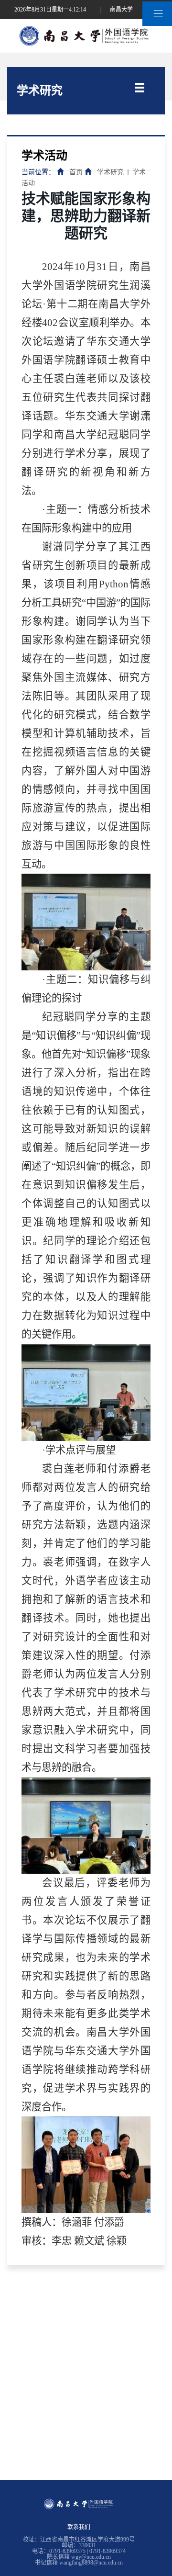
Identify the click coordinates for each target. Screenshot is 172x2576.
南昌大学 (121, 10)
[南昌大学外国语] (79, 2500)
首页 (76, 172)
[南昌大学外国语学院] (86, 35)
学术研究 (110, 172)
